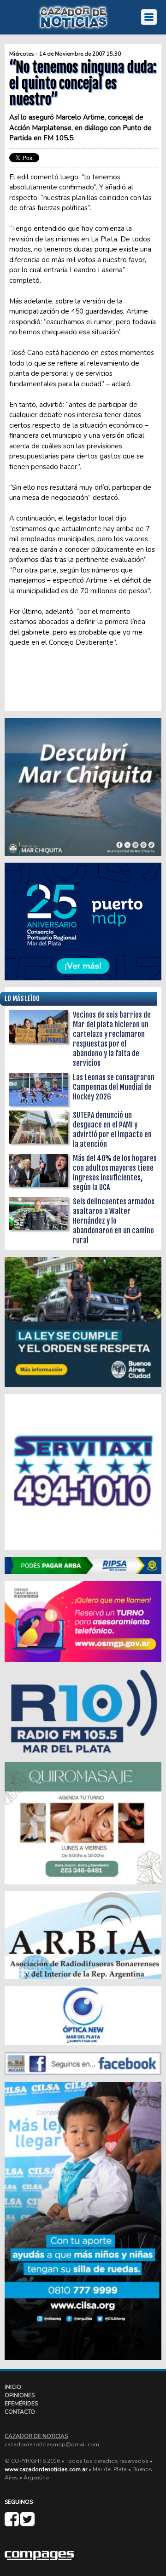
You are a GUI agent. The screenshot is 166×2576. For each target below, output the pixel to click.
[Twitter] (27, 2523)
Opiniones (20, 2395)
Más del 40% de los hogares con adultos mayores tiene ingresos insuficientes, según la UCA (115, 1173)
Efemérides (21, 2404)
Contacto (20, 2412)
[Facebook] (12, 2523)
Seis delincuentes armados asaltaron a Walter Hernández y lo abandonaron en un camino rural (114, 1221)
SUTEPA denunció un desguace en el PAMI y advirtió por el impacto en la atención (112, 1130)
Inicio (13, 2387)
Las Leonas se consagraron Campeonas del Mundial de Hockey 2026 (114, 1087)
